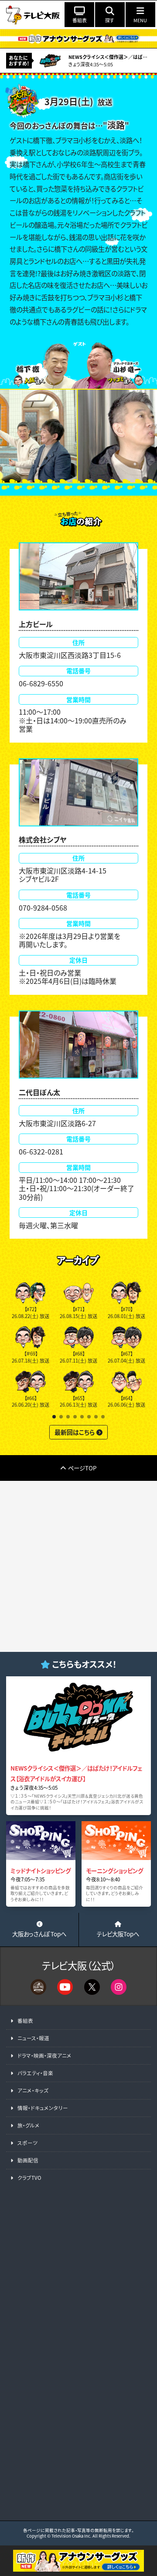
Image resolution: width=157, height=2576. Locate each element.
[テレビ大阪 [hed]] (33, 14)
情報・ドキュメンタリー (43, 2108)
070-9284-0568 (43, 908)
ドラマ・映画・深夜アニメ (44, 2055)
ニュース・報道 (33, 2038)
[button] (54, 1417)
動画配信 (28, 2160)
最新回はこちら (75, 1432)
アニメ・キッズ (33, 2090)
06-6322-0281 (41, 1151)
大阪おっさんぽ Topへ (39, 1934)
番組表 (25, 2021)
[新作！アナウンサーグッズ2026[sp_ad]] (78, 2566)
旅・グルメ (29, 2125)
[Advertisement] (78, 1566)
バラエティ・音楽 (35, 2073)
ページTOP (82, 1468)
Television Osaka (67, 2536)
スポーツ (27, 2143)
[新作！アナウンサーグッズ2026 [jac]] (78, 39)
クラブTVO (29, 2178)
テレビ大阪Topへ (118, 1934)
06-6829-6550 (41, 683)
